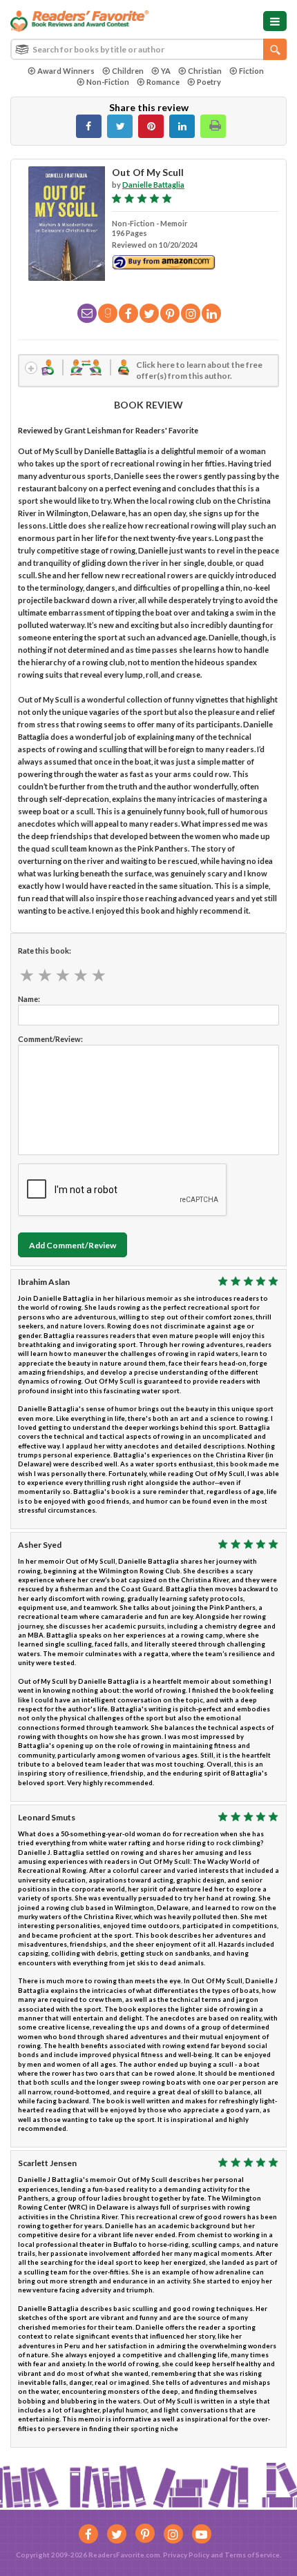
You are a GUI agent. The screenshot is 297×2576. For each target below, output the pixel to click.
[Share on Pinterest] (151, 126)
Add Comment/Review (73, 1245)
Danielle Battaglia (153, 185)
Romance (163, 82)
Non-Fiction (108, 82)
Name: (29, 999)
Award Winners (66, 71)
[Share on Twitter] (120, 126)
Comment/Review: (50, 1039)
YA (166, 71)
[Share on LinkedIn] (182, 126)
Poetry (209, 82)
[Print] (213, 126)
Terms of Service (252, 2555)
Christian (205, 71)
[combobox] (148, 49)
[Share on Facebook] (89, 126)
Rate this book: (45, 951)
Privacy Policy (186, 2555)
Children (128, 71)
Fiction (251, 71)
